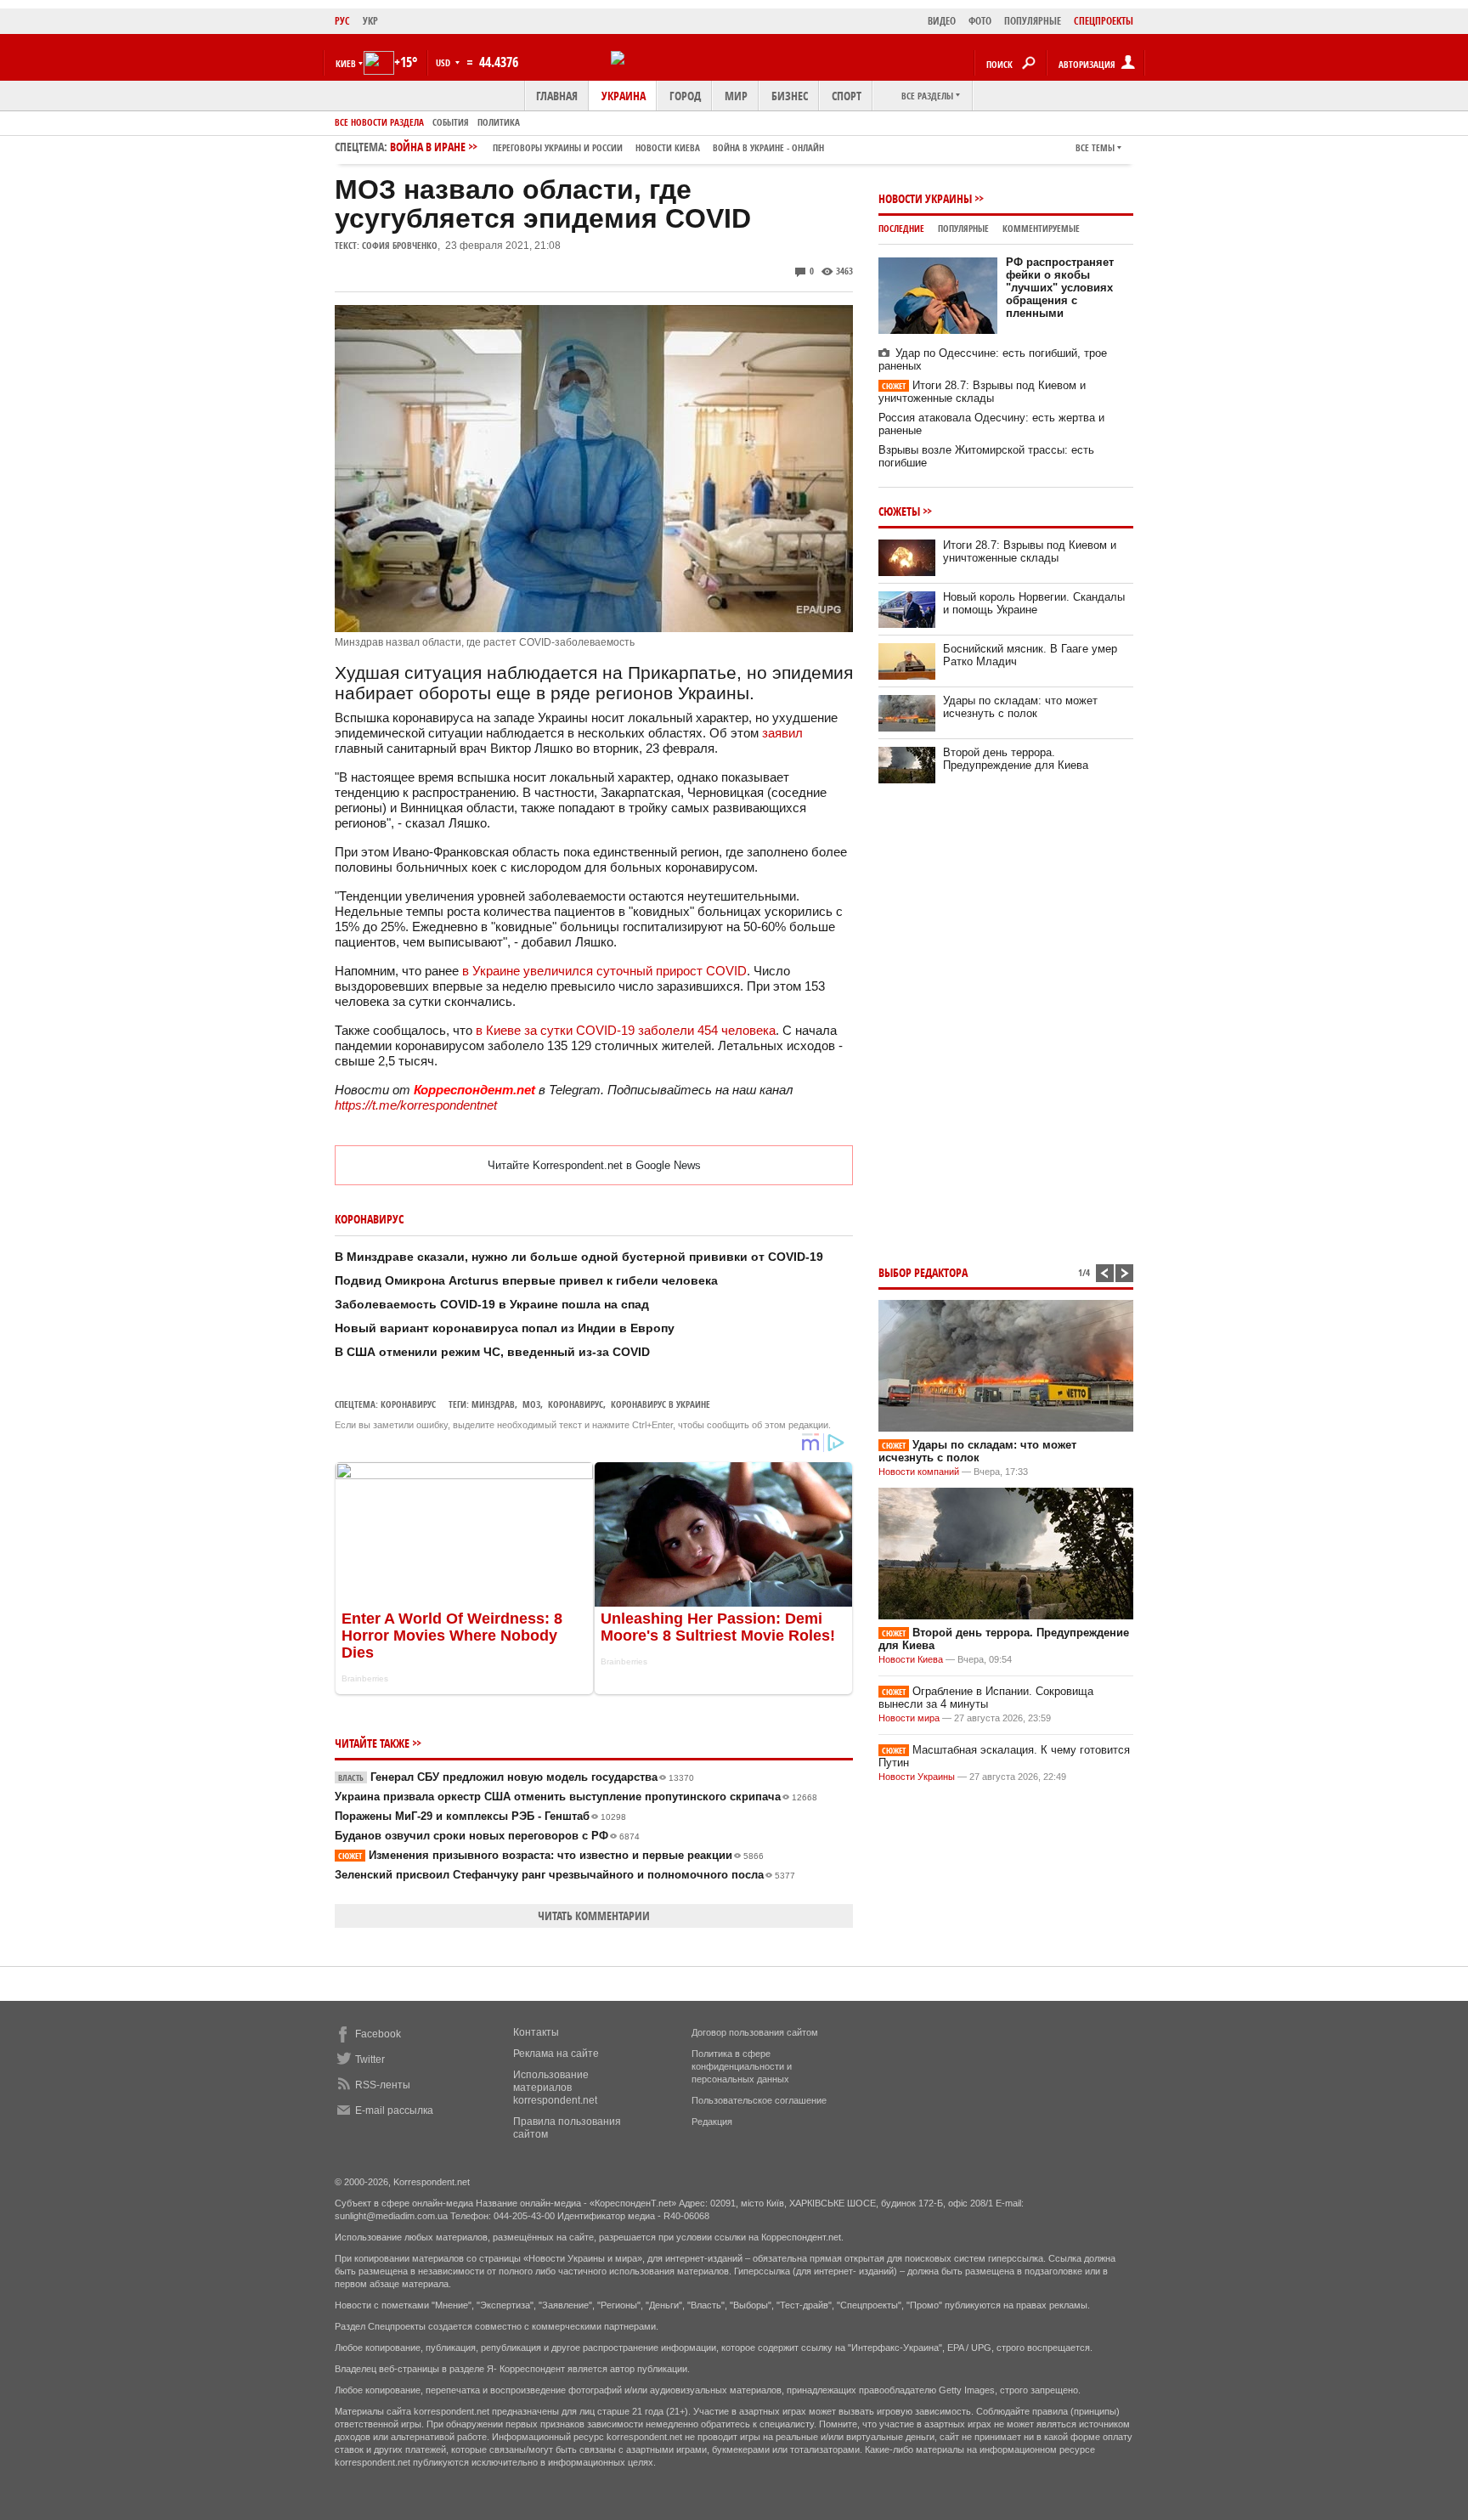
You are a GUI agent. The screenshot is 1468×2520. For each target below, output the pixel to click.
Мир (736, 96)
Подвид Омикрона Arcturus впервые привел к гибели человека (526, 1280)
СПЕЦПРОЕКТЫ (1104, 21)
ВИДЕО (942, 21)
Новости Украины (925, 198)
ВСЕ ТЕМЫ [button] (1095, 147)
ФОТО (980, 21)
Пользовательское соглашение (759, 2100)
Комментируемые (1041, 228)
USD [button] (444, 62)
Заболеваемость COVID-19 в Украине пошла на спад (492, 1304)
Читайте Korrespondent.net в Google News (594, 1165)
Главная (557, 96)
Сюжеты (899, 511)
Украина (624, 96)
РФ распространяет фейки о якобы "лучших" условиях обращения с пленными (1060, 288)
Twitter (370, 2060)
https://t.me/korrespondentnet (416, 1105)
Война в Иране (607, 147)
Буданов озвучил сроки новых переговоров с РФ (487, 1836)
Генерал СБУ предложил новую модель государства (516, 1777)
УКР (370, 21)
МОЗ (531, 1404)
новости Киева (668, 147)
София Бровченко (400, 245)
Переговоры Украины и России (558, 147)
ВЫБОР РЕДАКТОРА (923, 1272)
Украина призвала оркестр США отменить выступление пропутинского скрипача (576, 1797)
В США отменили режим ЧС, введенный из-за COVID (492, 1352)
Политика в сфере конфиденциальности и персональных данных (742, 2066)
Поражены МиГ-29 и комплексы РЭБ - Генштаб (480, 1816)
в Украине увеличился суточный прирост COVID (604, 971)
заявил (782, 733)
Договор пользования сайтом (755, 2032)
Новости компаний (919, 1472)
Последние (901, 228)
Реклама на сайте (556, 2054)
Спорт (847, 96)
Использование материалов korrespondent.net (555, 2088)
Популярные (963, 228)
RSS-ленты (383, 2085)
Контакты (536, 2032)
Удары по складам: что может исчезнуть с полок (1020, 707)
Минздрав (493, 1404)
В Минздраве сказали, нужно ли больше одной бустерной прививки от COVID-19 (579, 1257)
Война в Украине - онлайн (768, 147)
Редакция (712, 2122)
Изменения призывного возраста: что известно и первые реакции (551, 1855)
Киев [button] (346, 63)
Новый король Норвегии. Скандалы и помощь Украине (1034, 603)
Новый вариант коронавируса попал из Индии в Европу (505, 1328)
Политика (499, 122)
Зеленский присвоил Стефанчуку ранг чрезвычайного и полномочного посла (565, 1875)
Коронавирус (408, 1404)
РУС (342, 21)
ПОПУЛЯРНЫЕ (1033, 21)
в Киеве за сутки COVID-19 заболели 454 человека (626, 1030)
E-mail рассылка (394, 2110)
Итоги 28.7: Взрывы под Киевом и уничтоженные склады (982, 392)
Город (685, 96)
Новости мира (909, 1718)
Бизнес (790, 96)
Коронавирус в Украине (661, 1404)
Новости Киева (911, 1659)
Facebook (378, 2034)
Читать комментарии (594, 1915)
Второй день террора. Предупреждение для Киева (1016, 759)
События (451, 122)
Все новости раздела (379, 122)
